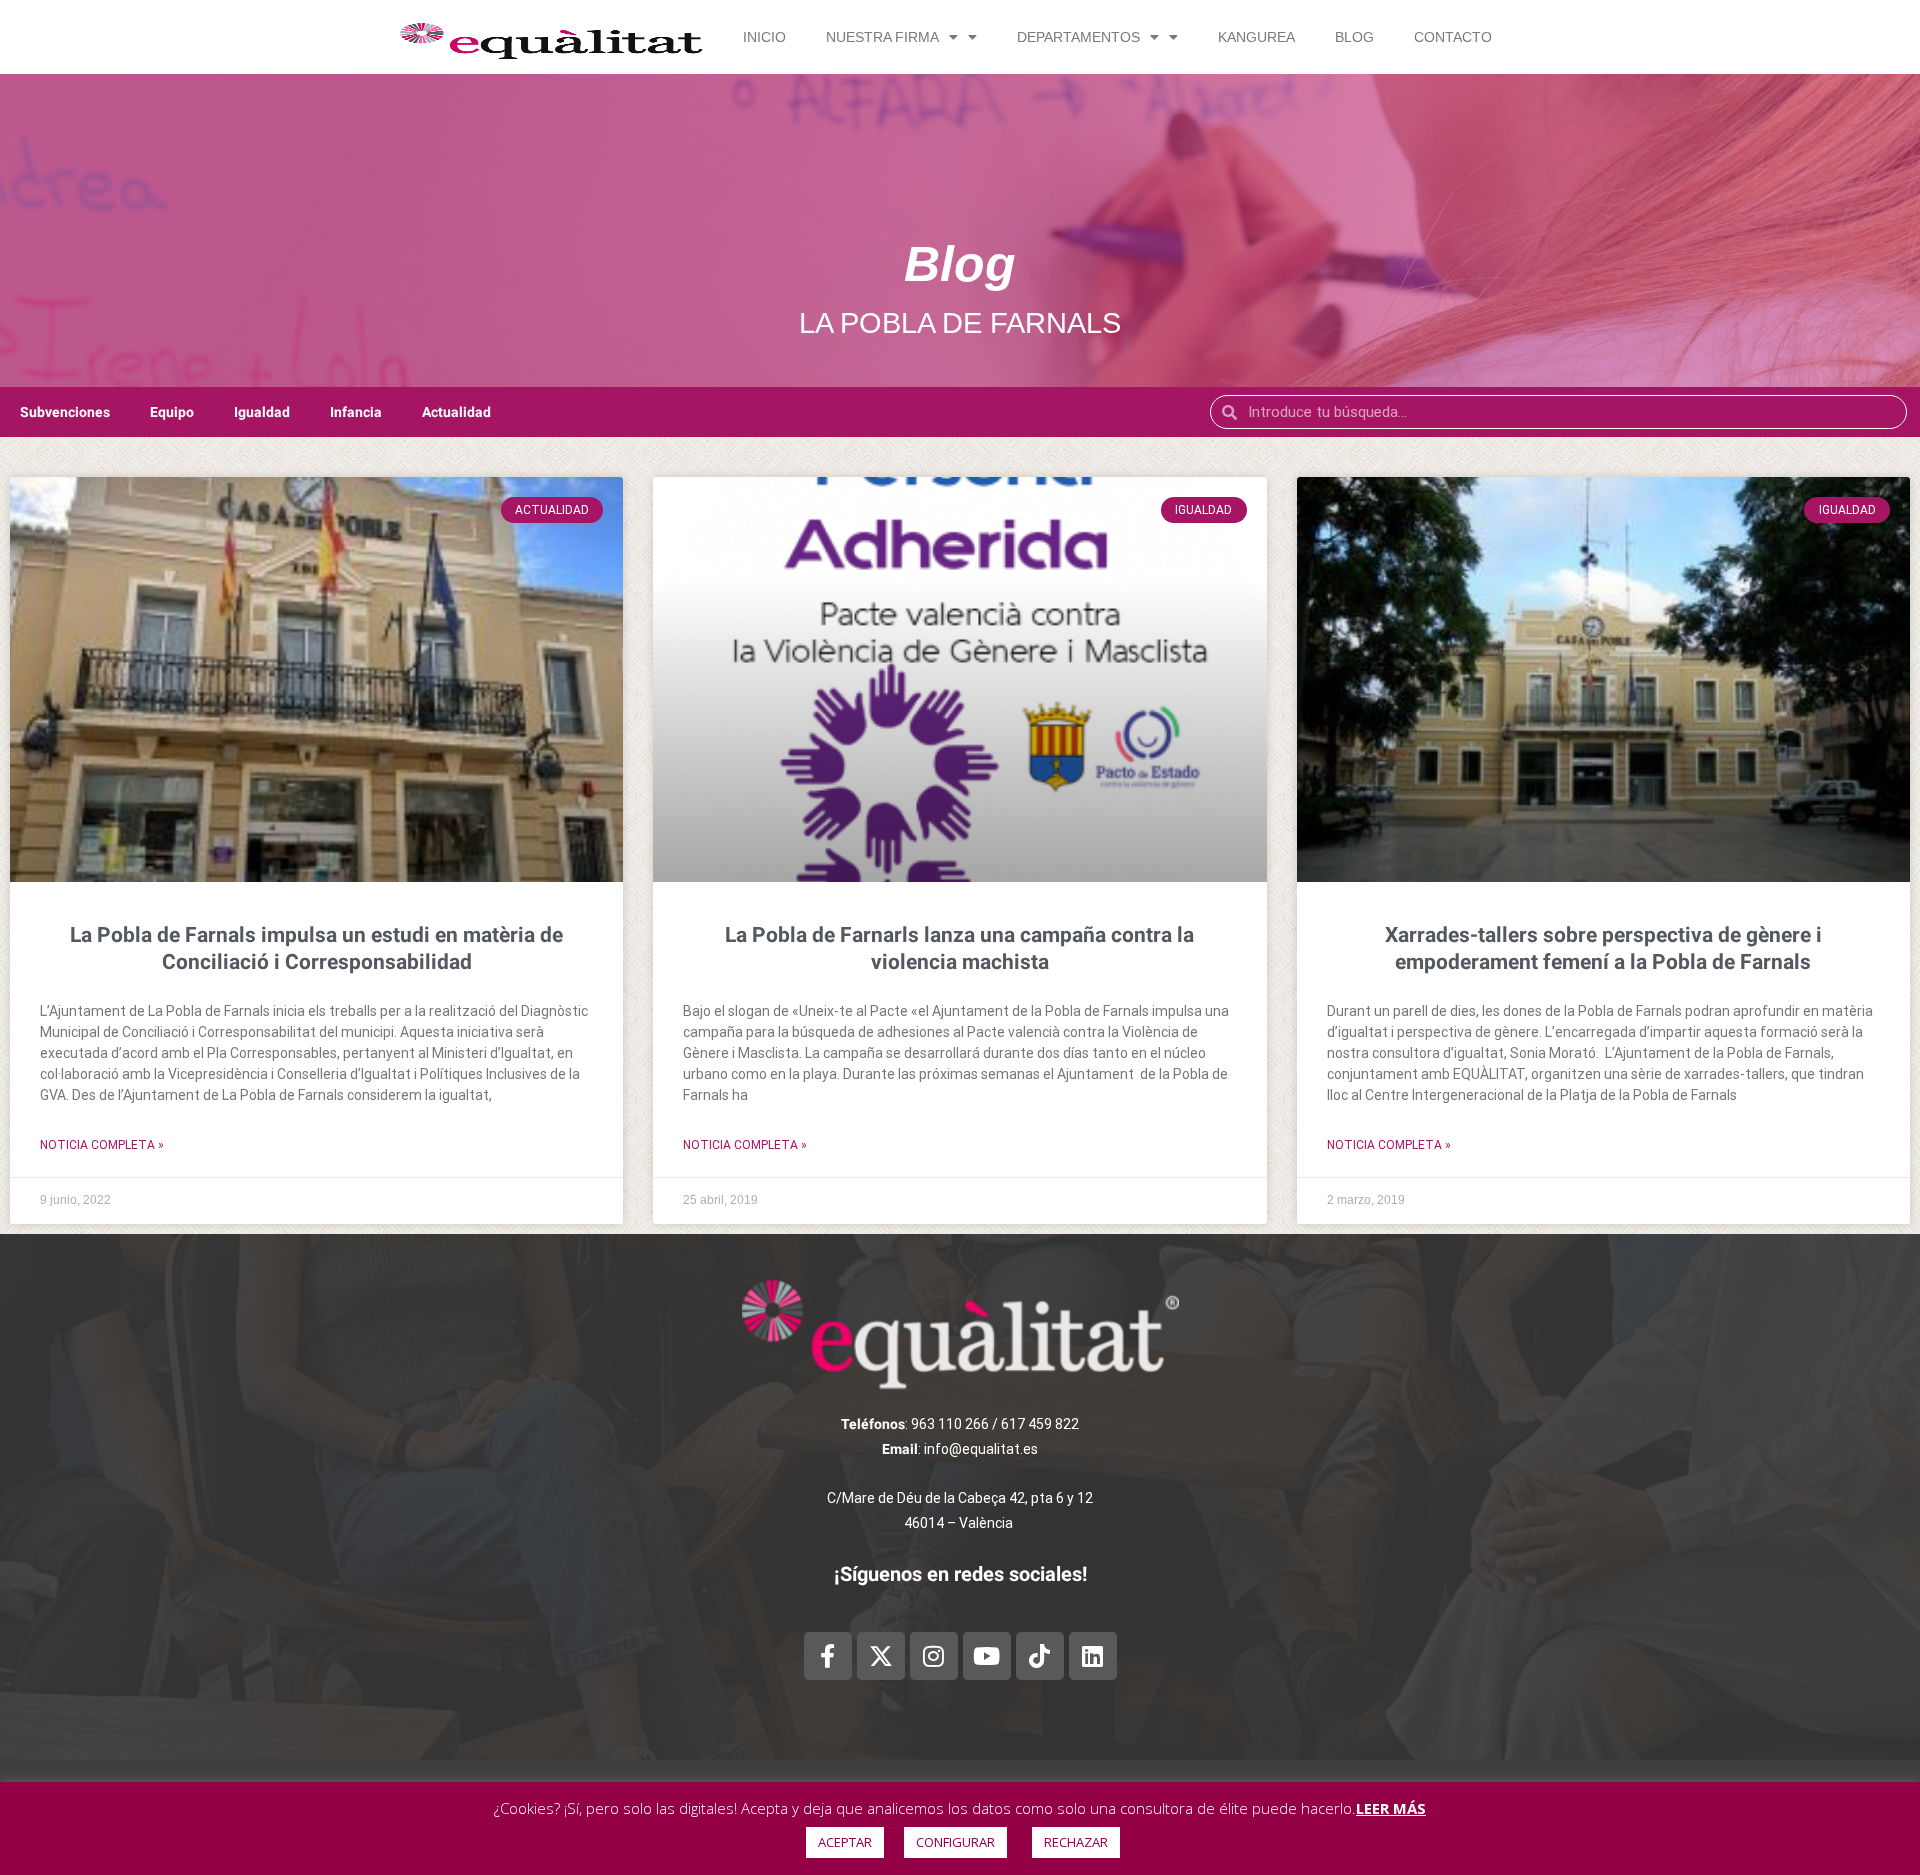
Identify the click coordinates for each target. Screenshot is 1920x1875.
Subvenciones (65, 412)
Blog (1354, 37)
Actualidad (456, 412)
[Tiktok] (1040, 1656)
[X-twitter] (881, 1656)
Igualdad (262, 412)
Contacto (1453, 37)
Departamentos (1078, 37)
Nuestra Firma (882, 37)
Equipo (172, 412)
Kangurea (1256, 37)
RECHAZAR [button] (1076, 1842)
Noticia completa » (102, 1145)
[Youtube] (987, 1656)
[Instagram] (934, 1656)
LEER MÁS (1391, 1808)
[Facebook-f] (828, 1656)
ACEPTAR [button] (845, 1842)
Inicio (764, 37)
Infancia (356, 412)
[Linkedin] (1093, 1656)
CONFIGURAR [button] (955, 1842)
